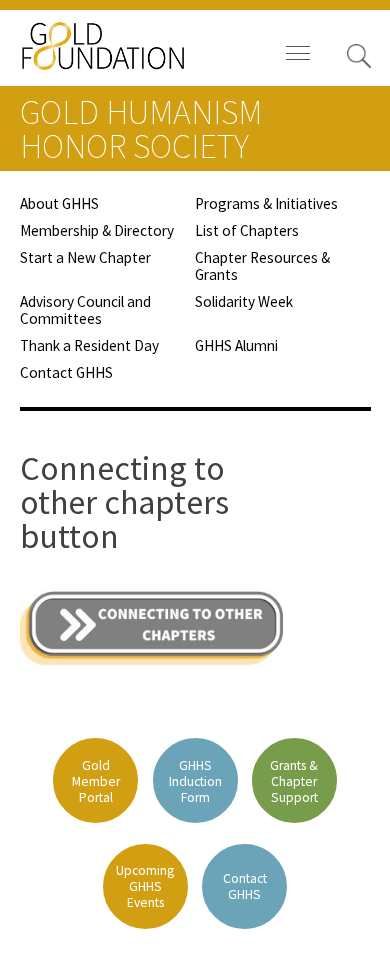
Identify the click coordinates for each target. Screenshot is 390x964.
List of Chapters (247, 230)
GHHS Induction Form (195, 781)
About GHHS (59, 203)
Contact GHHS (66, 372)
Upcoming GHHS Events (145, 886)
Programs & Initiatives (266, 203)
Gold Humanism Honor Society (141, 129)
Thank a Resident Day (89, 345)
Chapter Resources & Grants (262, 266)
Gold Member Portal (96, 781)
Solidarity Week (244, 301)
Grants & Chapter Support (294, 781)
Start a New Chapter (85, 257)
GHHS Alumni (236, 345)
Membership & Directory (97, 230)
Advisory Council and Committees (85, 310)
